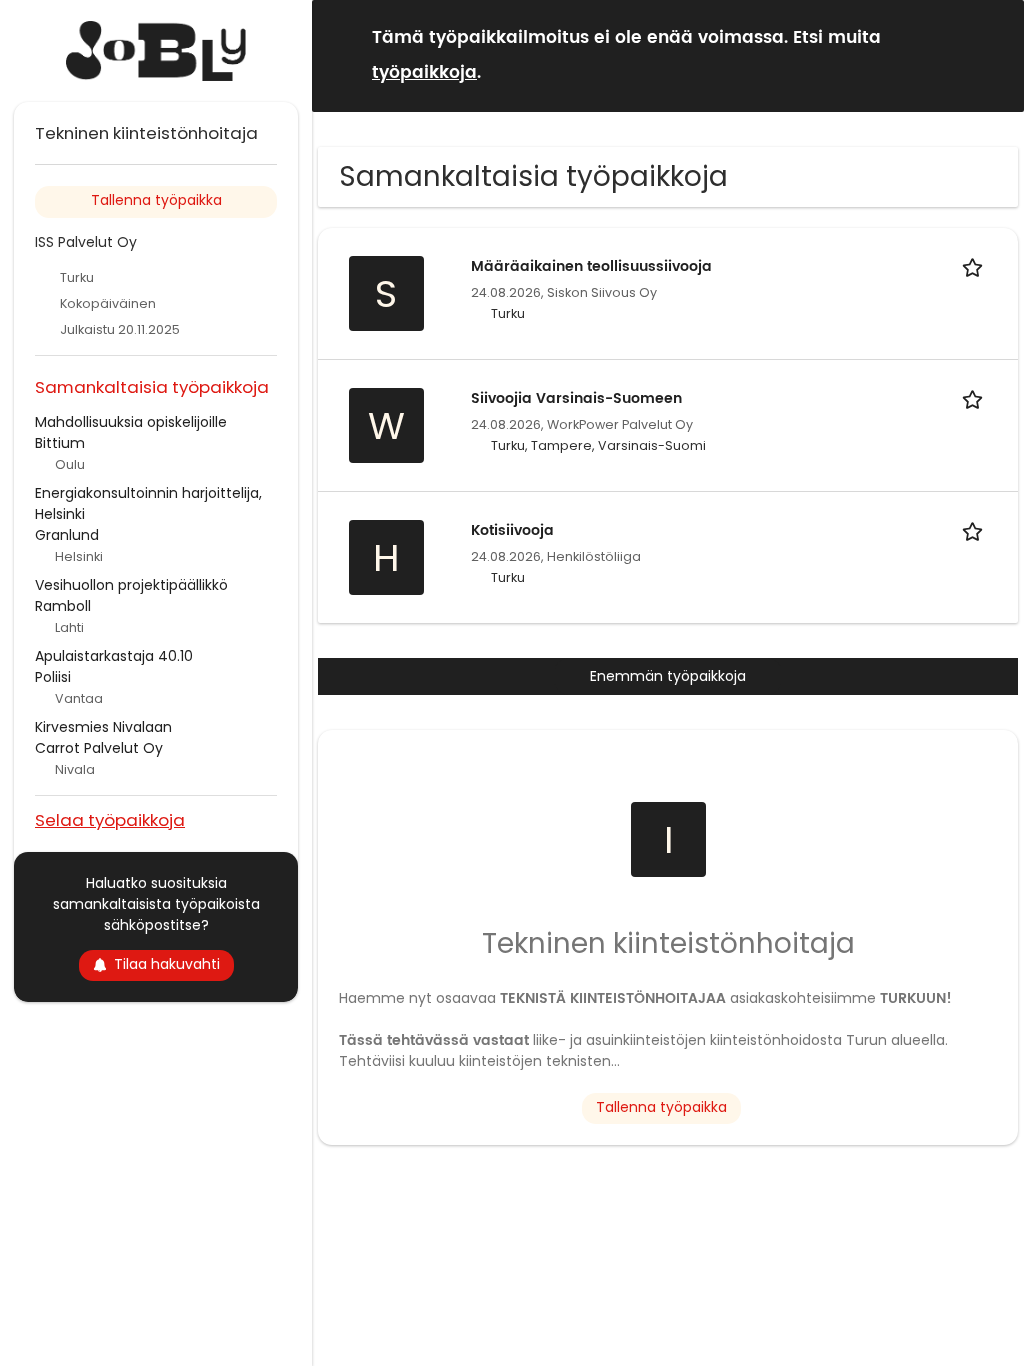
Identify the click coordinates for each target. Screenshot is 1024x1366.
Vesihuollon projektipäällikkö (131, 585)
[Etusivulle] (156, 51)
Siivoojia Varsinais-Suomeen (576, 398)
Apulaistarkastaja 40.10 (114, 656)
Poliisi (53, 677)
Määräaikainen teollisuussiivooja (591, 266)
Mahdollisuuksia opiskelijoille (131, 422)
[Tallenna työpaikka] (976, 266)
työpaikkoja (424, 73)
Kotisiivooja (512, 530)
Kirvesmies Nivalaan (103, 727)
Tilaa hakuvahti (167, 964)
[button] (993, 54)
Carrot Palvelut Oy (99, 748)
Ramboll (63, 606)
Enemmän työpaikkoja (668, 676)
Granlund (67, 535)
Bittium (60, 443)
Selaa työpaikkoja (110, 819)
